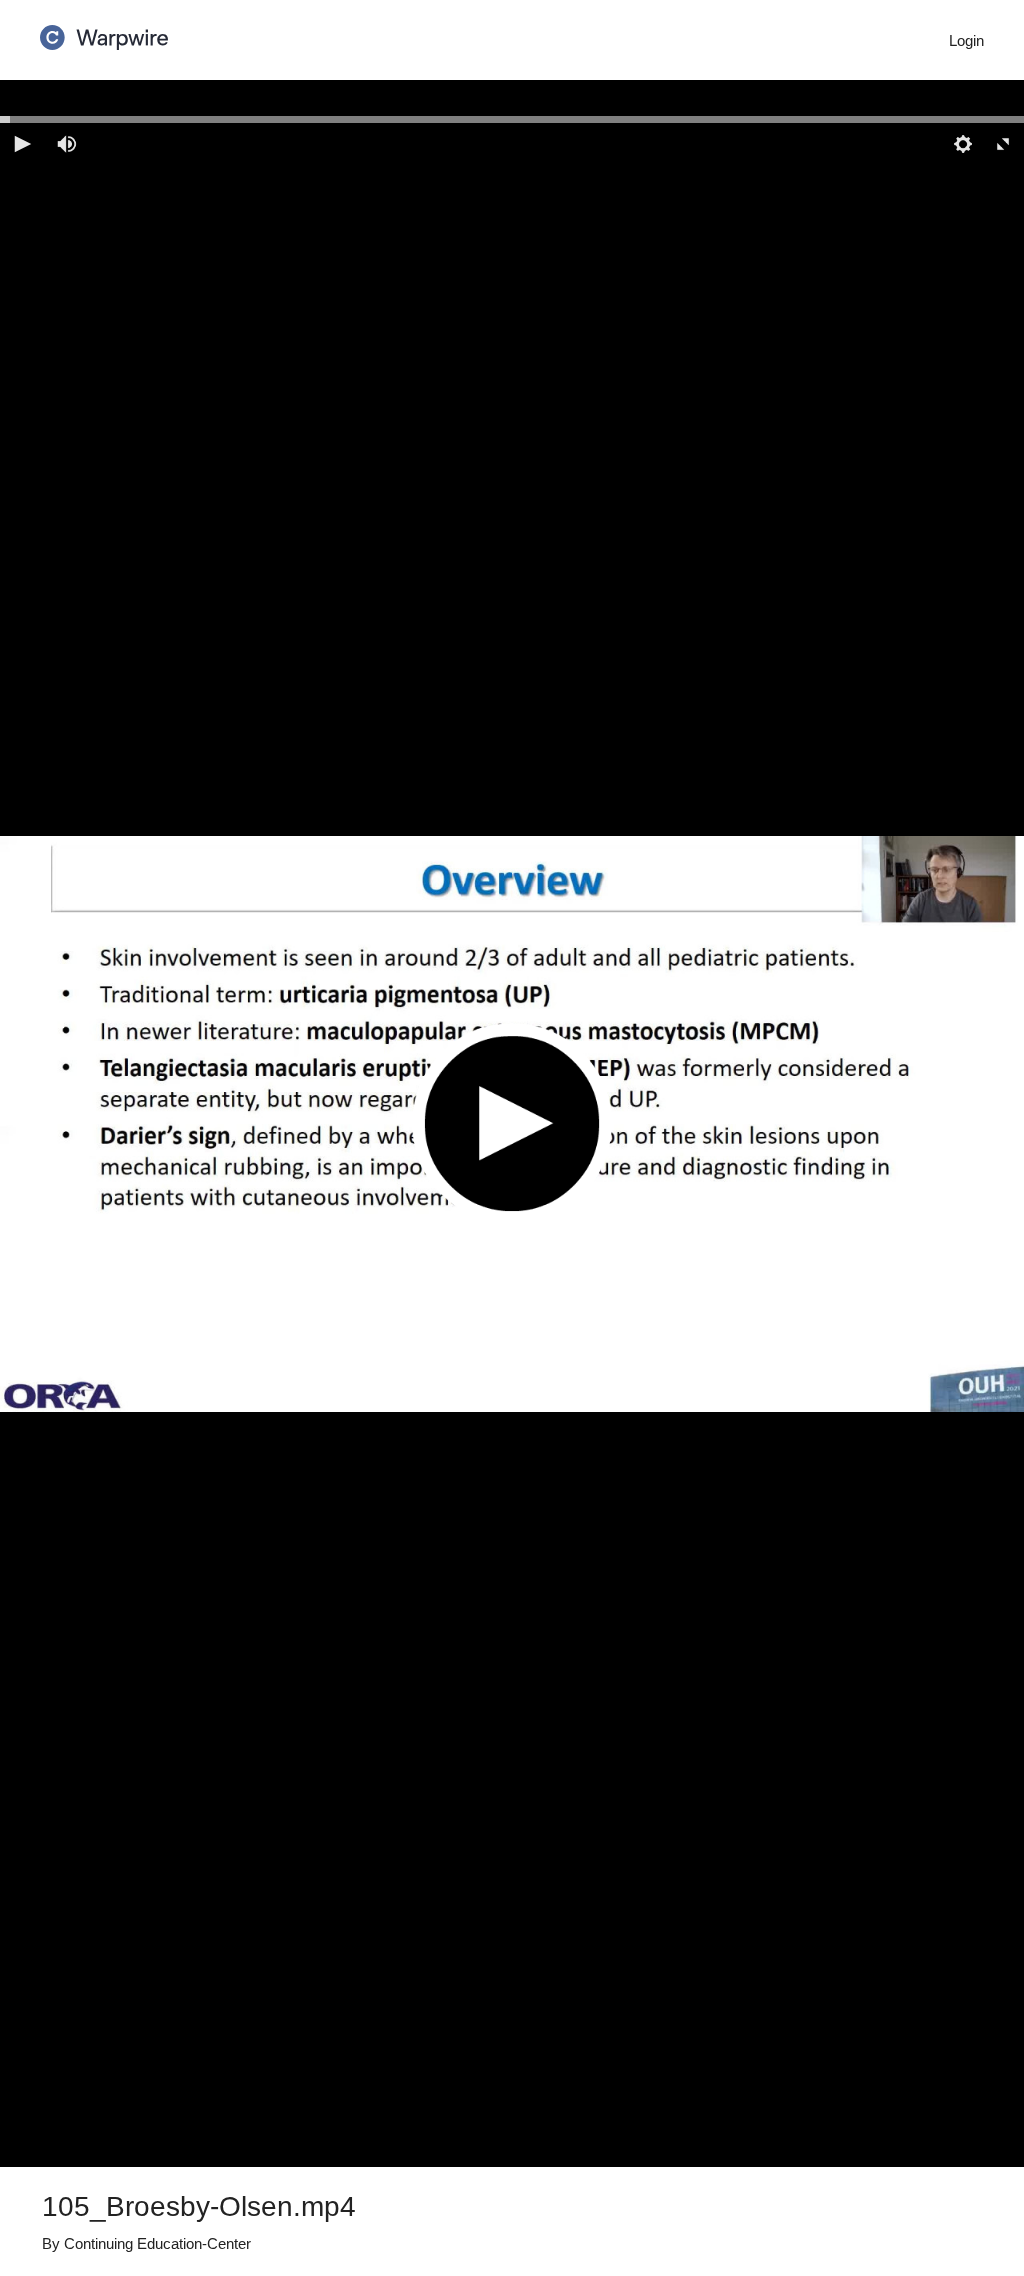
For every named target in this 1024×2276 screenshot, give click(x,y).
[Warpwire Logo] (104, 31)
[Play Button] (512, 1123)
